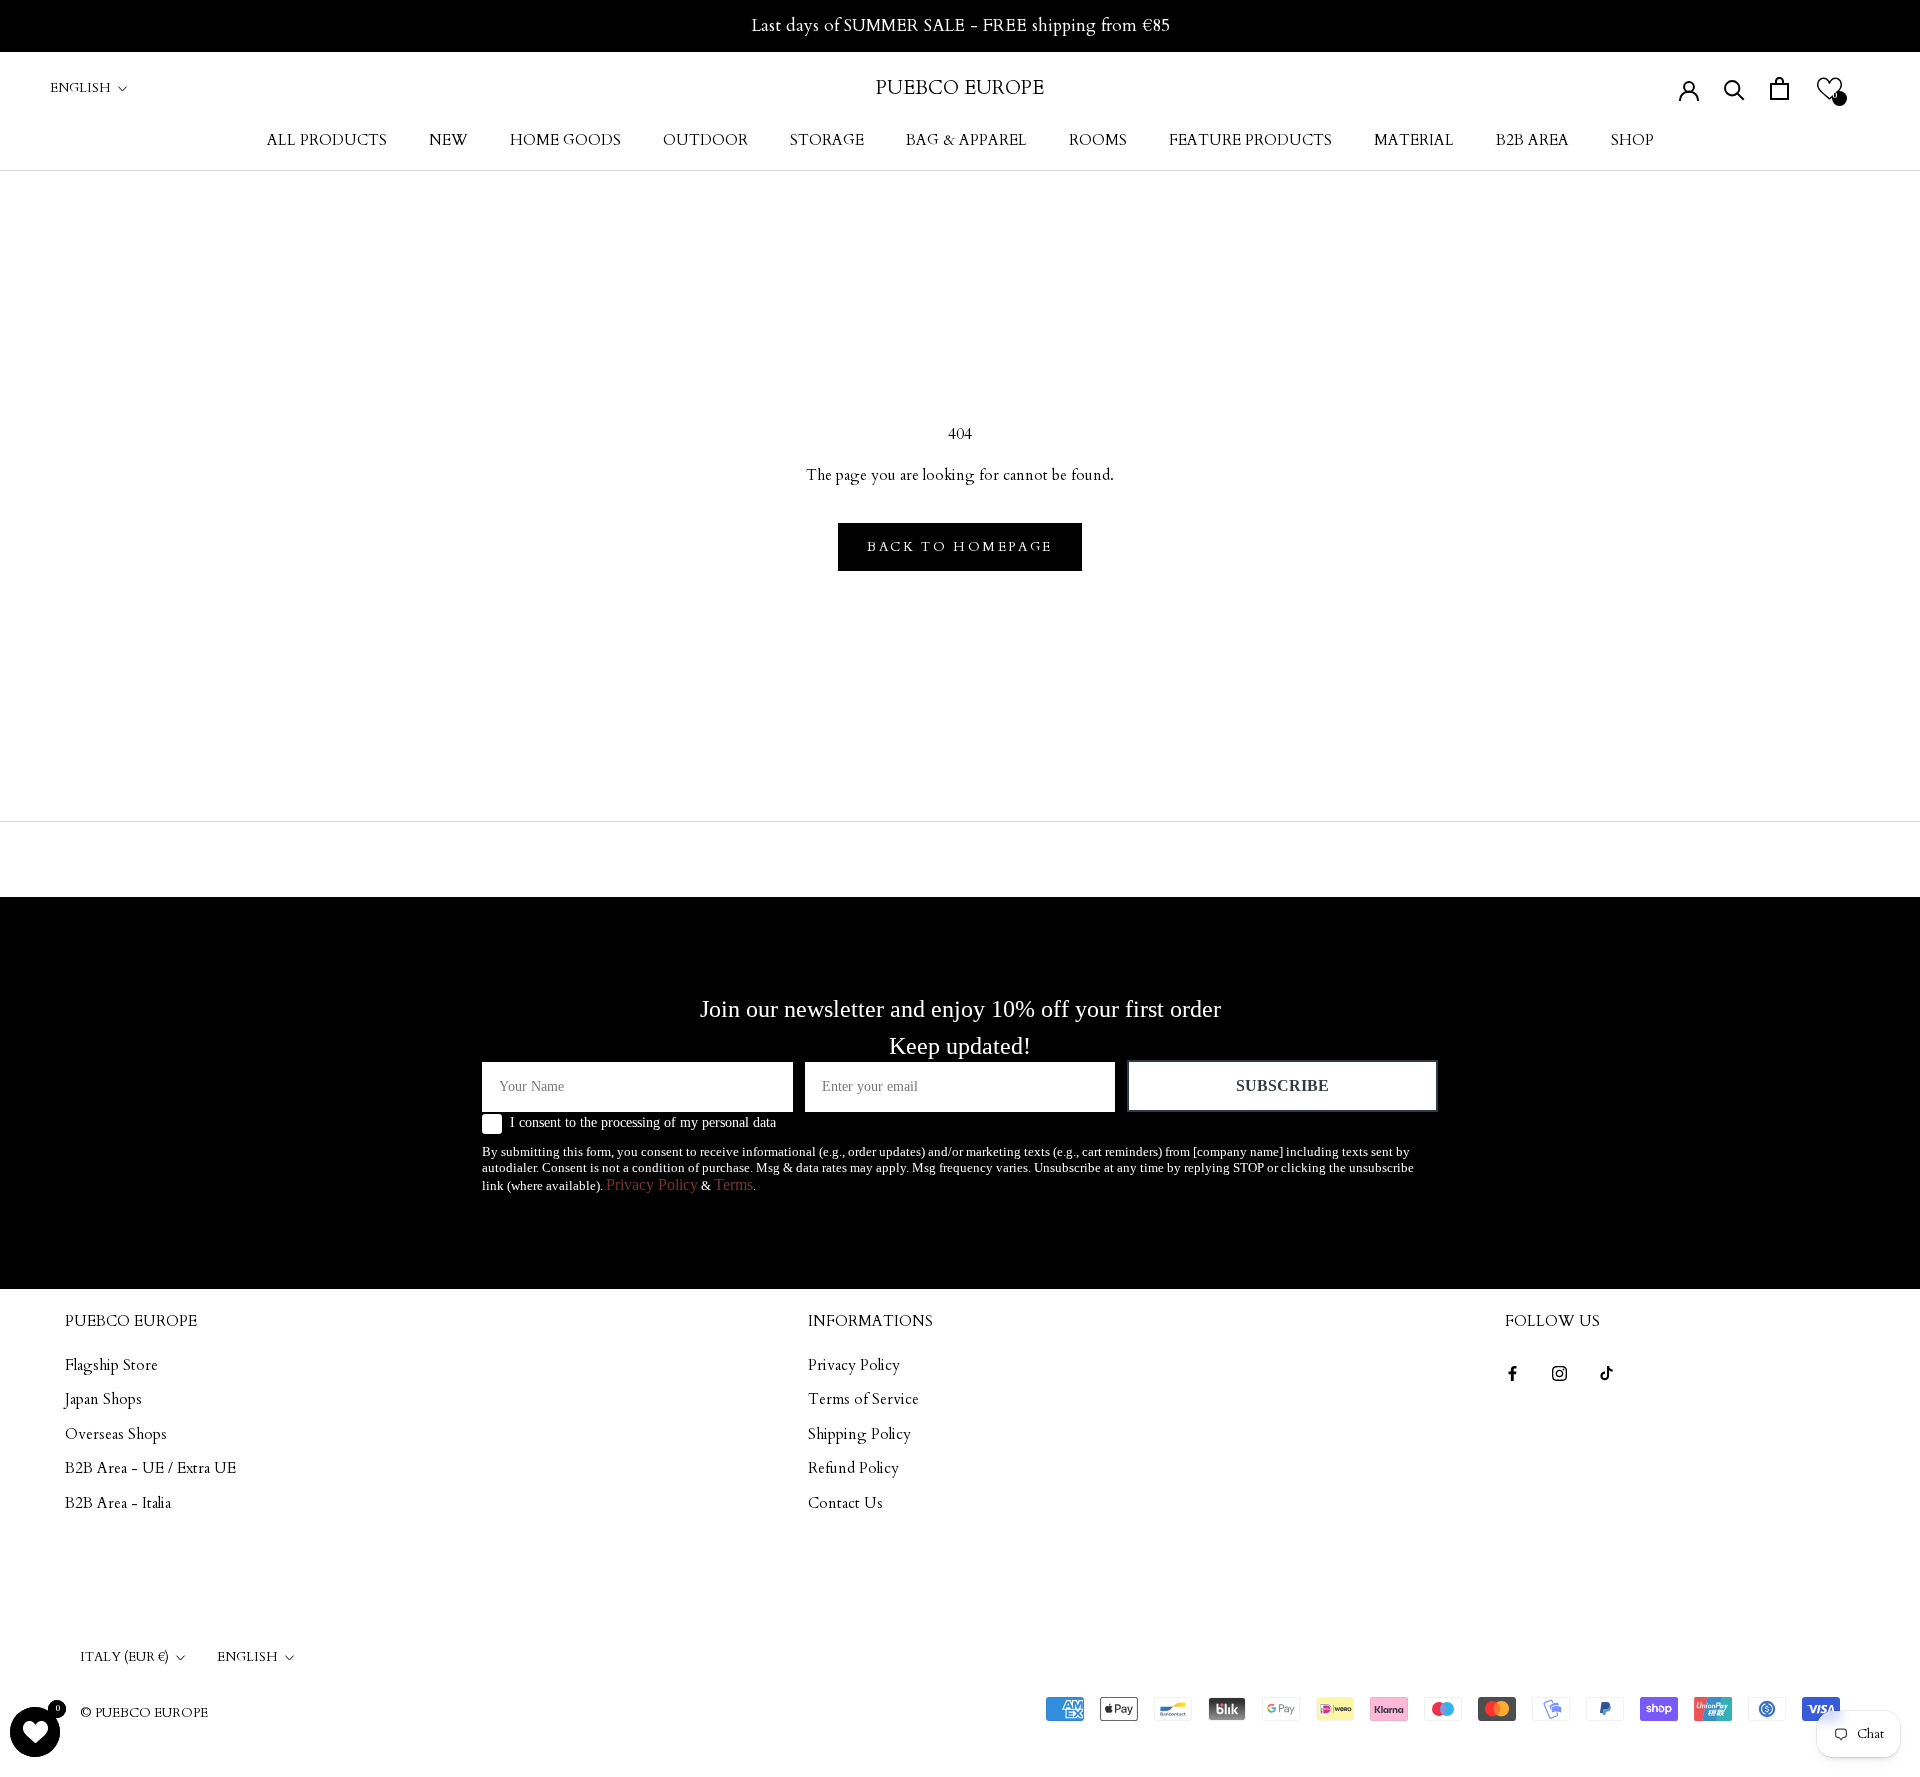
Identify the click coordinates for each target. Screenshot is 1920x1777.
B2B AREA (1532, 140)
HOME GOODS (565, 140)
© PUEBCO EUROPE (144, 1713)
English (80, 88)
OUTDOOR (705, 140)
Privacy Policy (652, 1184)
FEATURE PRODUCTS (1250, 140)
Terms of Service (863, 1399)
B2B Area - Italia (118, 1503)
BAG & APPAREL (966, 140)
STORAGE (827, 140)
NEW (448, 140)
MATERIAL (1414, 140)
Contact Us (845, 1503)
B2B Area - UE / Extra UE (150, 1468)
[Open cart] (1779, 88)
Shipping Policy (859, 1434)
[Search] (1734, 88)
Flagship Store (111, 1365)
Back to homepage (960, 547)
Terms (733, 1184)
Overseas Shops (116, 1434)
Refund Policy (853, 1468)
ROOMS (1098, 140)
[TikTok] (1606, 1372)
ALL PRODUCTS (327, 140)
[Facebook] (1512, 1372)
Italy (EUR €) (124, 1657)
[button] (1829, 88)
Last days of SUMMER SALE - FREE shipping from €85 (960, 25)
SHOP (1632, 140)
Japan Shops (103, 1399)
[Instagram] (1559, 1372)
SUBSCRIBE (1282, 1085)
